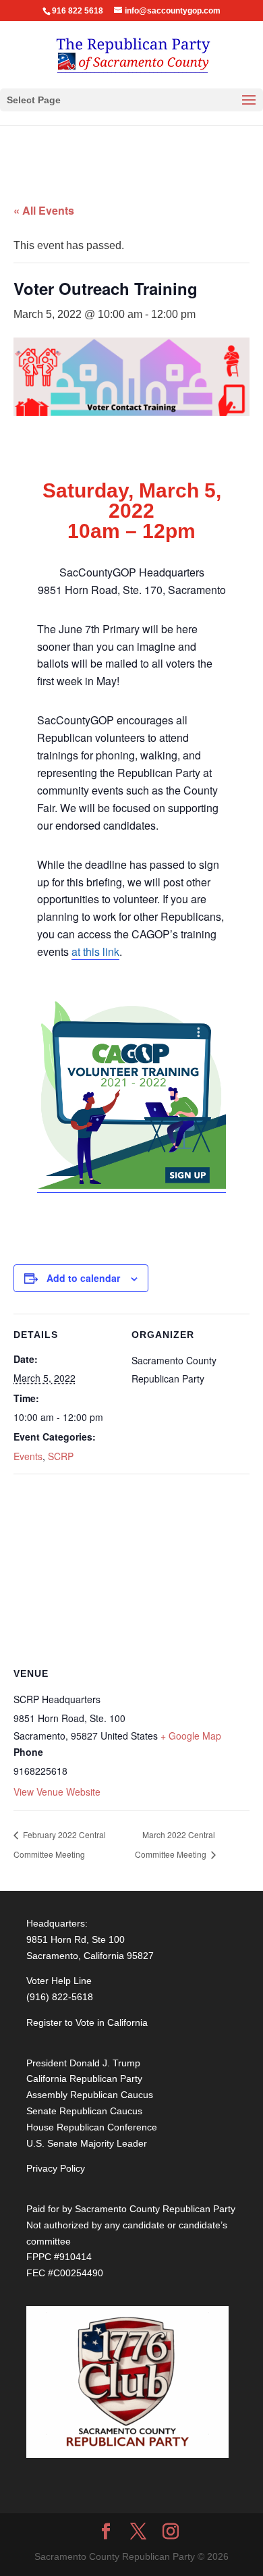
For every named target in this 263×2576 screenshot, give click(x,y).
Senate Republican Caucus (84, 2111)
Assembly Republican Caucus (90, 2095)
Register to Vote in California (87, 2022)
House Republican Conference (92, 2127)
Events (28, 1456)
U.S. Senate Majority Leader (87, 2143)
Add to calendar (83, 1278)
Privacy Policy (56, 2168)
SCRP (61, 1456)
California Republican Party (84, 2078)
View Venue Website (57, 1792)
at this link (95, 951)
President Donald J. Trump (83, 2063)
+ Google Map (191, 1736)
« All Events (44, 210)
